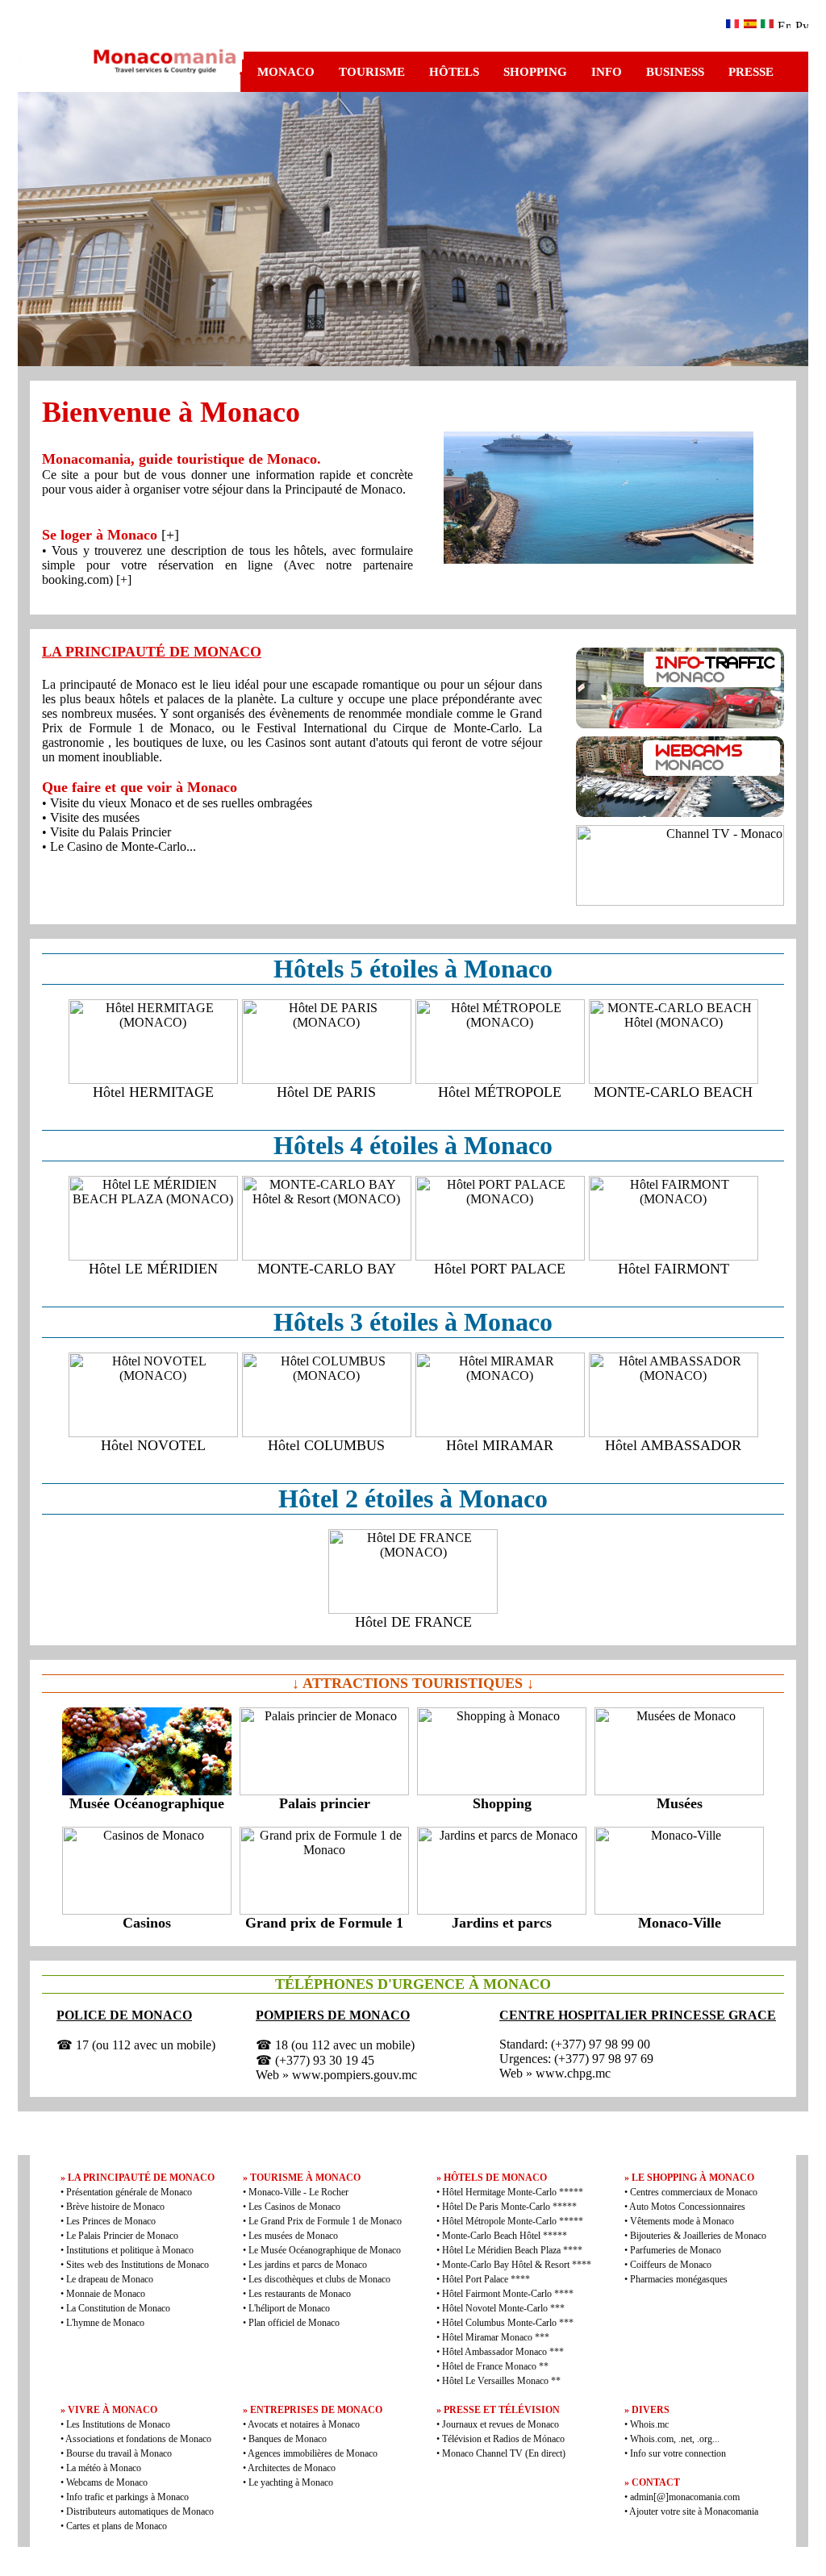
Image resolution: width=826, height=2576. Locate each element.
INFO (607, 72)
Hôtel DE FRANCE (413, 1622)
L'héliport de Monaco (289, 2308)
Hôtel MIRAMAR (500, 1445)
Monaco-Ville (680, 1923)
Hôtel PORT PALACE (500, 1269)
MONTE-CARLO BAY (327, 1269)
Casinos (147, 1923)
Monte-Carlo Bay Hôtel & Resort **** (517, 2265)
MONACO (286, 72)
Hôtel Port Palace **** (486, 2279)
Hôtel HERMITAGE (153, 1092)
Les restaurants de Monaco (300, 2294)
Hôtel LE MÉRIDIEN (153, 1269)
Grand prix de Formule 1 (324, 1923)
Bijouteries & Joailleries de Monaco (698, 2236)
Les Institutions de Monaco (118, 2424)
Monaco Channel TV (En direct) (504, 2453)
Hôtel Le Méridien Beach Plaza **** (512, 2250)
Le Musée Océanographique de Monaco (325, 2250)
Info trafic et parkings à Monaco (127, 2497)
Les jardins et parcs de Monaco (308, 2265)
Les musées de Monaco (293, 2236)
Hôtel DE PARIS (326, 1092)
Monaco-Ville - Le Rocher (298, 2192)
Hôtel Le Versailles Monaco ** (501, 2381)
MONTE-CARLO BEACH (673, 1092)
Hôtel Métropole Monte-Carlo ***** (513, 2221)
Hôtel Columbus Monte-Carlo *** (508, 2323)
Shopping (502, 1803)
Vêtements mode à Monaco (682, 2221)
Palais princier (325, 1803)
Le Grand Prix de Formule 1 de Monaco (325, 2221)
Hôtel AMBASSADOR (673, 1445)
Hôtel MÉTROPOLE (500, 1092)
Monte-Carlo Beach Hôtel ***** (505, 2236)
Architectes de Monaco (292, 2468)
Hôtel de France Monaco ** (495, 2366)
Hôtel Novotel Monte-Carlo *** (503, 2308)
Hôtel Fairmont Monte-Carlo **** (508, 2294)
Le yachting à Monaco (291, 2482)
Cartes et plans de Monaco (117, 2526)
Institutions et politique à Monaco (130, 2250)
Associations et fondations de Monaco (138, 2439)
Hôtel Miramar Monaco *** (496, 2337)
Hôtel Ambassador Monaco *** (503, 2352)
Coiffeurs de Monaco (671, 2265)
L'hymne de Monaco (105, 2323)
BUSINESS (675, 72)
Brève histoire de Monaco (115, 2207)
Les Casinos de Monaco (294, 2207)
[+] (170, 535)
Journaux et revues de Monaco (501, 2424)
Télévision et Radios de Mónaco (503, 2439)
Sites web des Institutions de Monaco (138, 2265)
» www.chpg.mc (568, 2073)
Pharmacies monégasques (679, 2279)
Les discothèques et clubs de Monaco (319, 2279)
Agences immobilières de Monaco (313, 2453)
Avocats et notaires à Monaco (304, 2424)
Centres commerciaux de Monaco (694, 2192)
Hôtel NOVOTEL (153, 1445)
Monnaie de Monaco (106, 2294)
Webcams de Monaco (107, 2482)
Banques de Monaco (288, 2439)
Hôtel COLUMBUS (326, 1445)
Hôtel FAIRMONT (674, 1269)
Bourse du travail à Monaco (119, 2453)
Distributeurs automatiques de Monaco (140, 2511)
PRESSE (751, 72)
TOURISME (372, 72)
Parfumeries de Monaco (676, 2250)
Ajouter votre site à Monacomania (693, 2511)
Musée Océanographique (147, 1803)
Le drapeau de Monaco (110, 2279)
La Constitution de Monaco (118, 2308)
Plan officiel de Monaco (294, 2323)
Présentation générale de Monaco (129, 2192)
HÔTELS (454, 72)
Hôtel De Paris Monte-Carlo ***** (509, 2207)
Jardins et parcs (502, 1923)
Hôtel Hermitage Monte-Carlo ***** (513, 2192)
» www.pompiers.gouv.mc (350, 2075)
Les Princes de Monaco (111, 2221)
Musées (680, 1803)
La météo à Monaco (104, 2468)
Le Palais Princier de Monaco (122, 2236)
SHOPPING (535, 72)
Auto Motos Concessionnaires (687, 2207)
